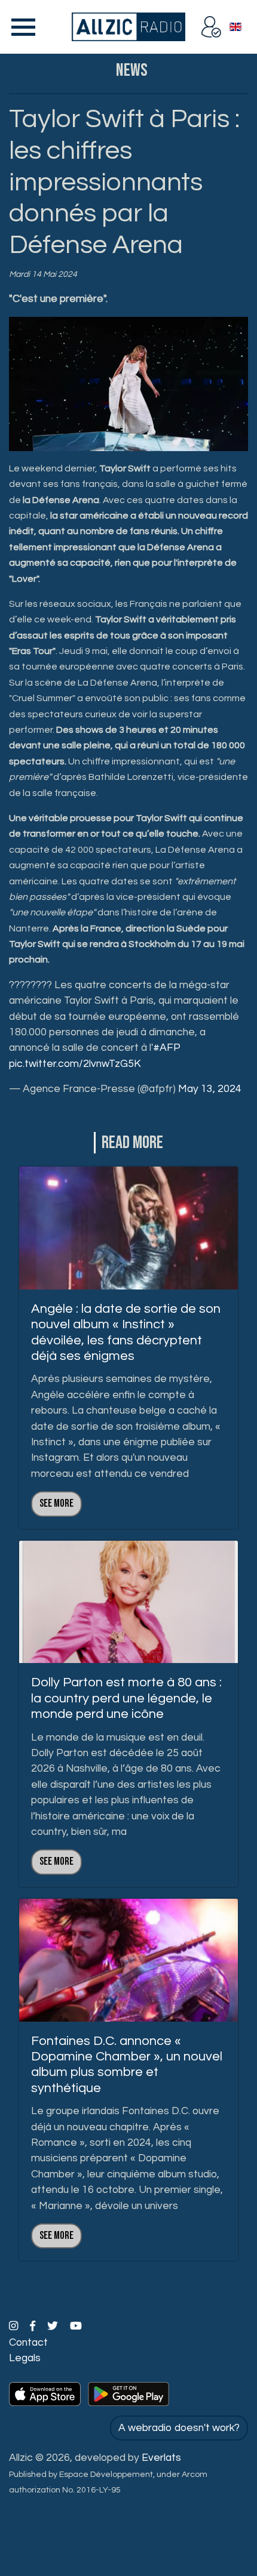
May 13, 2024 (210, 1089)
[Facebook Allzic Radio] (34, 2327)
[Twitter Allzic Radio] (54, 2327)
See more (56, 1503)
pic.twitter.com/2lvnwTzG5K (75, 1064)
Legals (25, 2358)
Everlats (161, 2458)
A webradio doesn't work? (179, 2428)
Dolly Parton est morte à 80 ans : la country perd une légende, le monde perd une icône (126, 1698)
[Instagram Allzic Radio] (15, 2327)
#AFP (167, 1048)
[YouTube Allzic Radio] (76, 2327)
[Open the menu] (21, 27)
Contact (28, 2343)
